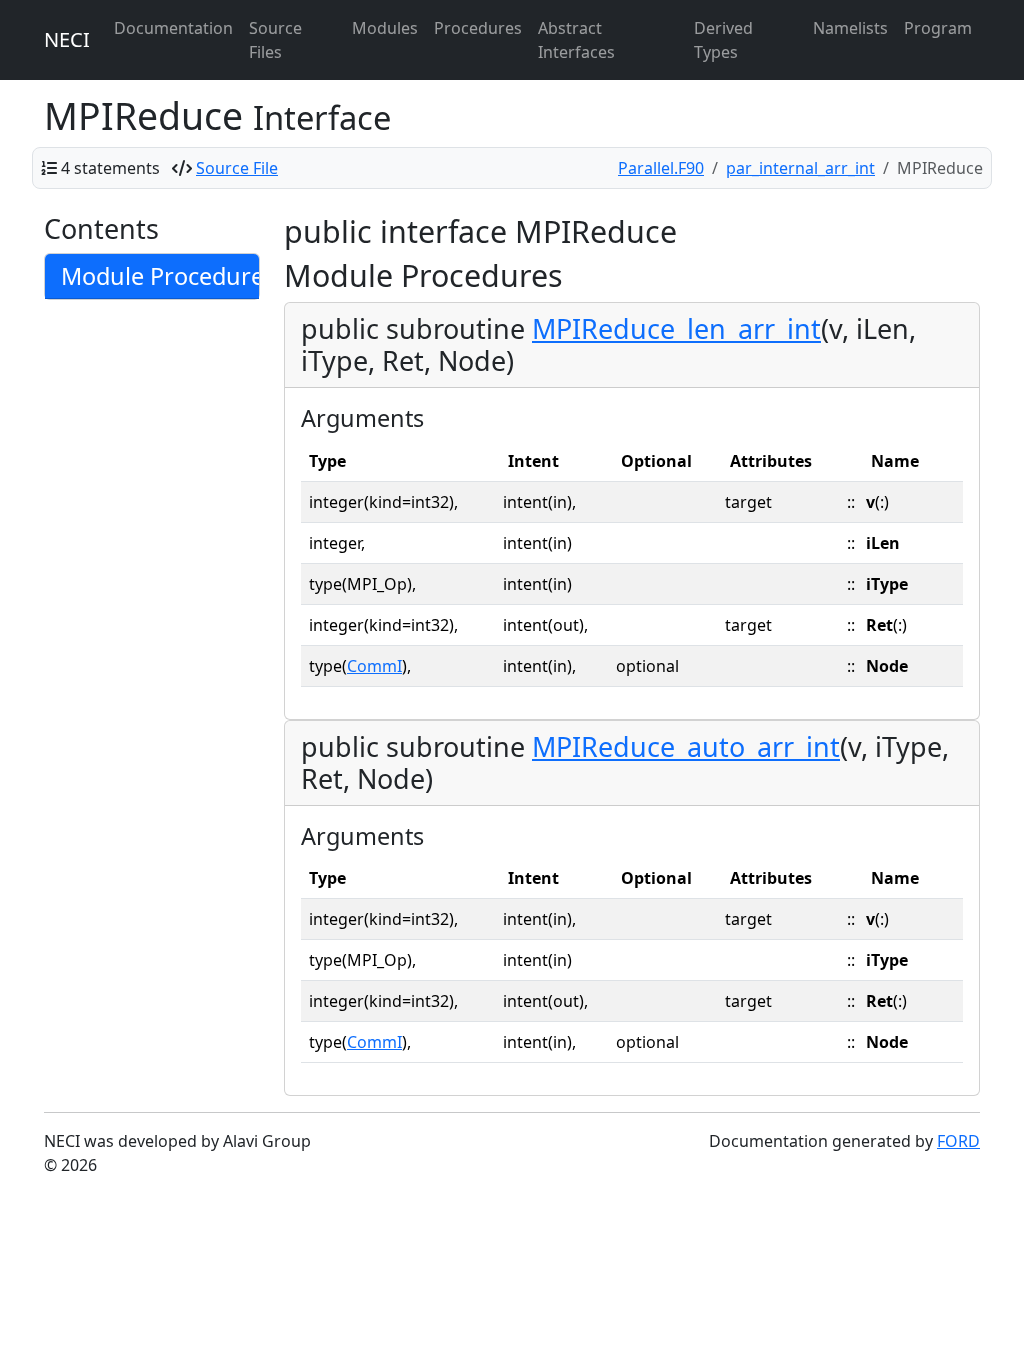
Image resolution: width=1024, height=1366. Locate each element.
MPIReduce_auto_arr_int (686, 746)
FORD (958, 1141)
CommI (374, 666)
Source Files (275, 40)
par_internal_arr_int (800, 168)
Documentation (173, 28)
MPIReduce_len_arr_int (676, 328)
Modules (385, 28)
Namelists (850, 28)
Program (938, 28)
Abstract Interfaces (576, 40)
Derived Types (723, 40)
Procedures (478, 28)
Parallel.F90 (661, 168)
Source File (237, 168)
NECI (67, 39)
